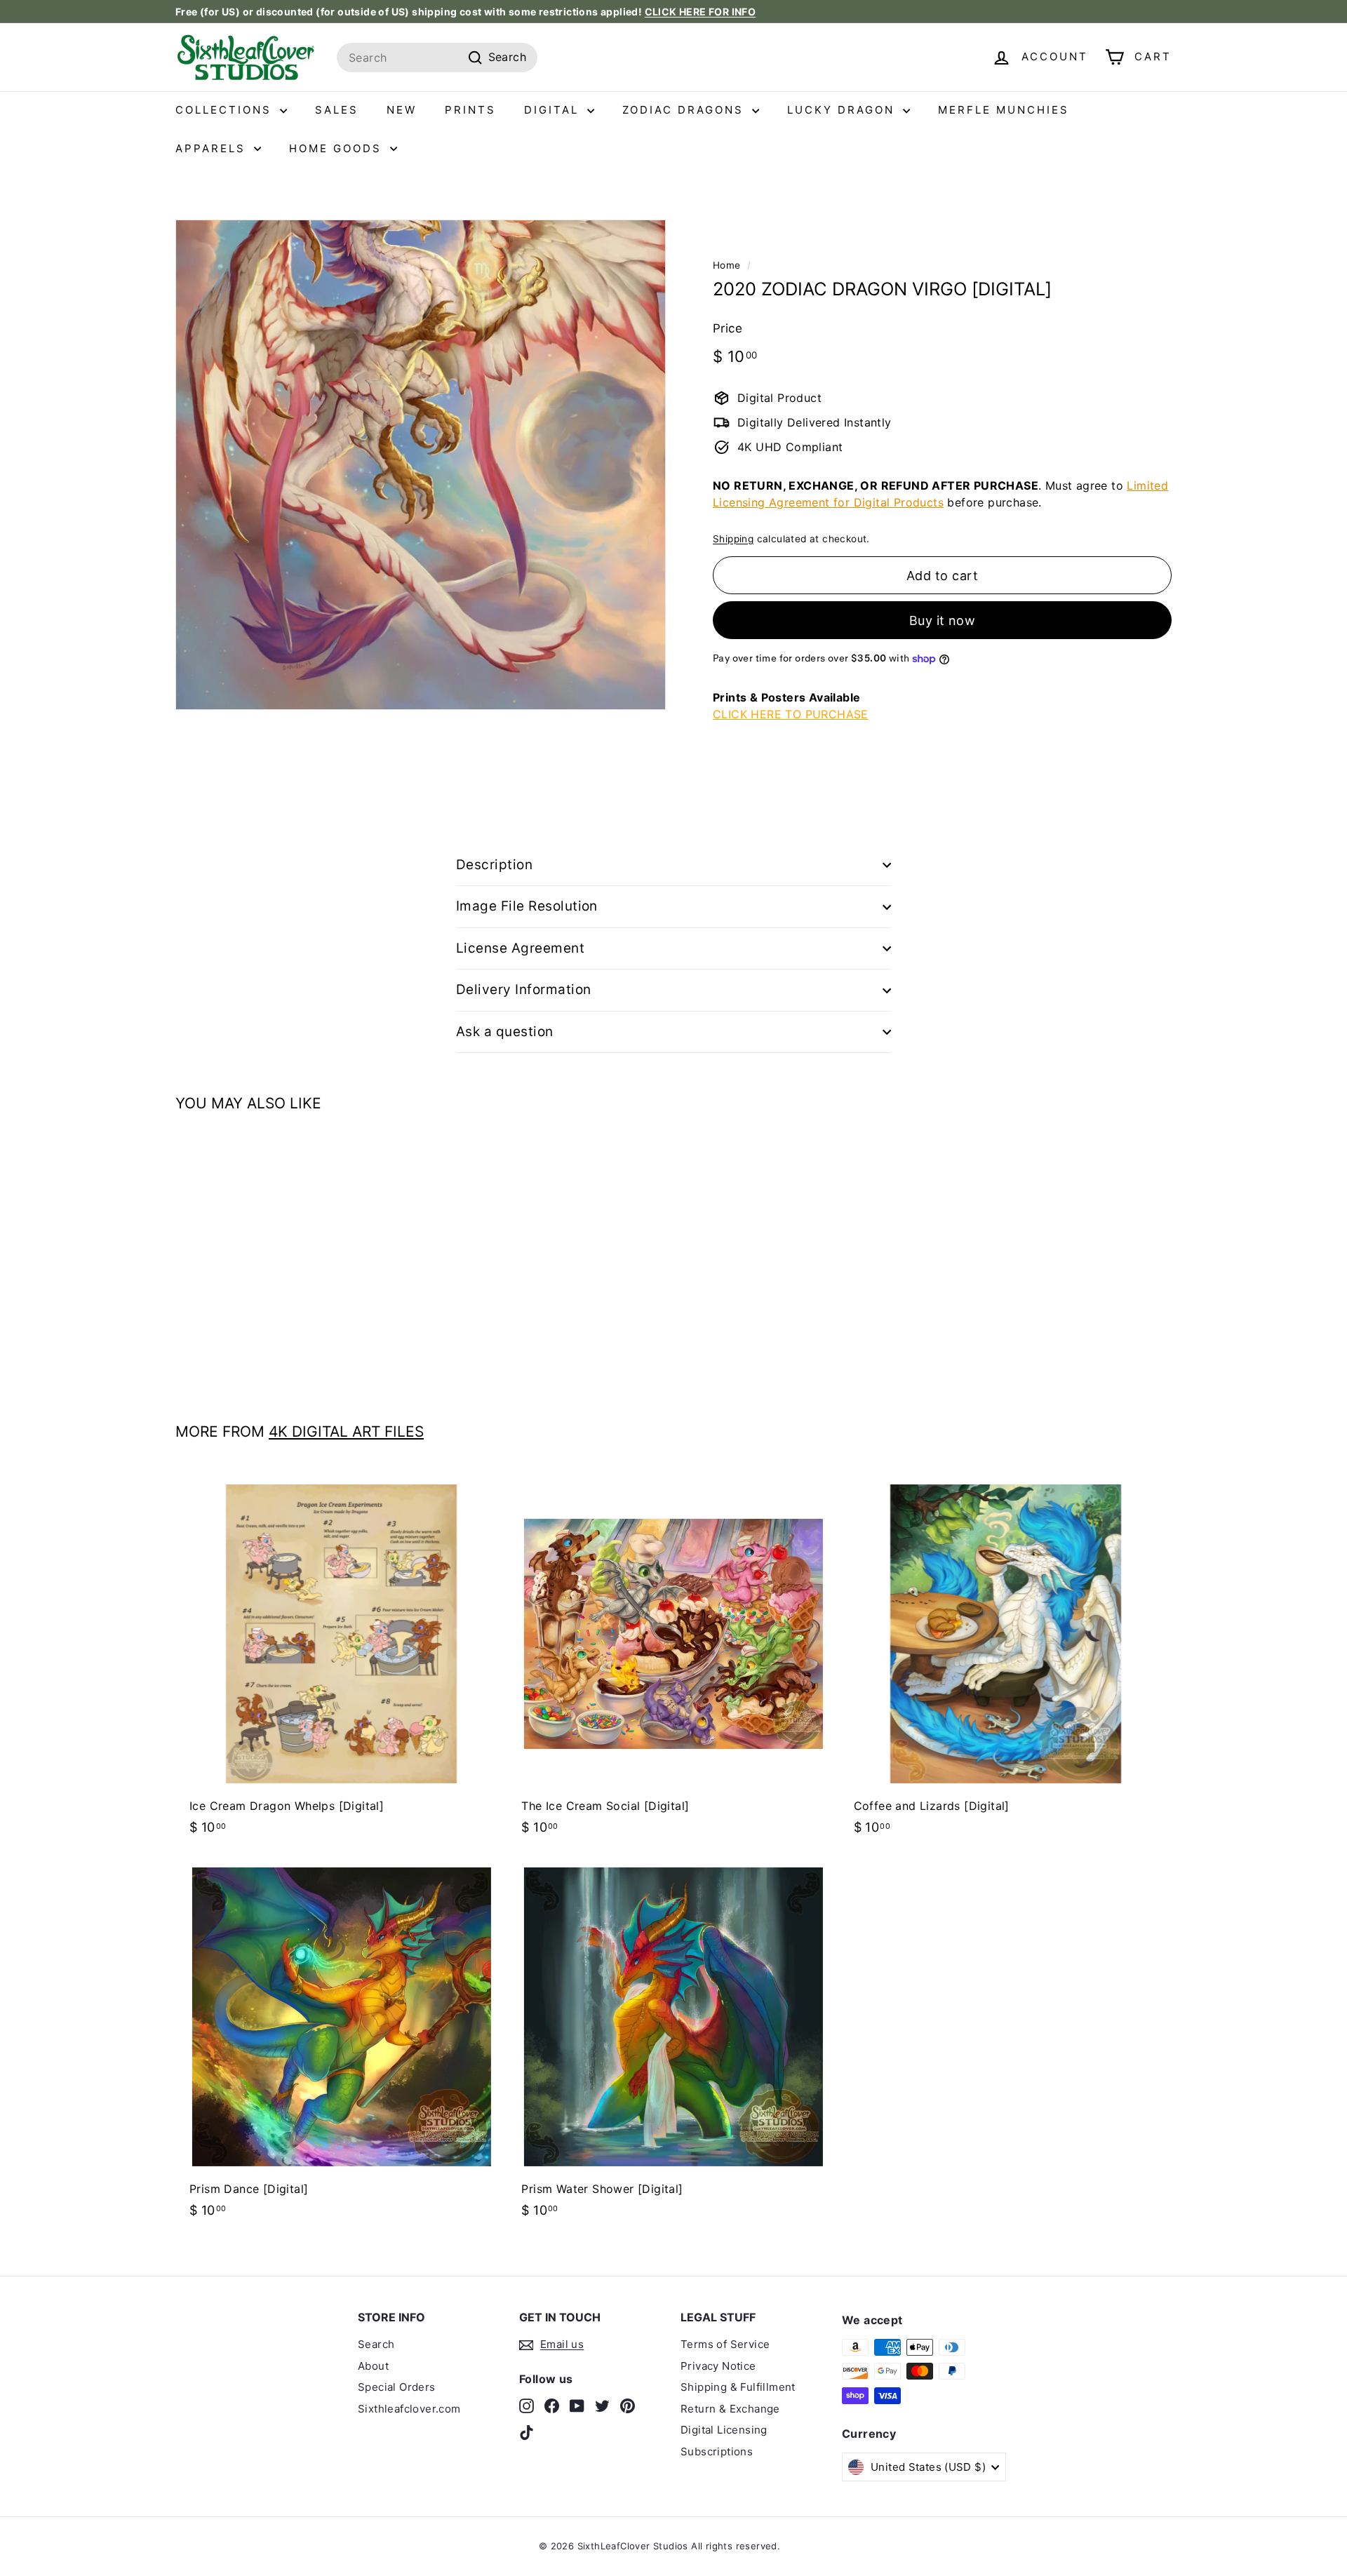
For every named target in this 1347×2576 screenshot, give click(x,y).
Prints (470, 110)
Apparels (213, 148)
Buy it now (943, 620)
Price (728, 328)
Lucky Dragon (843, 110)
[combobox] (437, 58)
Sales (337, 110)
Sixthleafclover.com (409, 2409)
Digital (554, 110)
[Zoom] (421, 465)
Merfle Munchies (1004, 110)
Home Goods (338, 148)
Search (376, 2344)
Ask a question (505, 1032)
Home (727, 265)
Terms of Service (725, 2344)
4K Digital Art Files (346, 1431)
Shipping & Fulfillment (738, 2387)
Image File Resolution (527, 906)
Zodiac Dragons (685, 110)
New (402, 110)
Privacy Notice (718, 2366)
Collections (226, 110)
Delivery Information (524, 990)
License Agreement (520, 948)
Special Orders (397, 2387)
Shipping (733, 539)
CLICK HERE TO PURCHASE (791, 714)
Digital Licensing (724, 2430)
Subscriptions (717, 2451)
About (373, 2366)
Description (494, 865)
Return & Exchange (730, 2409)
